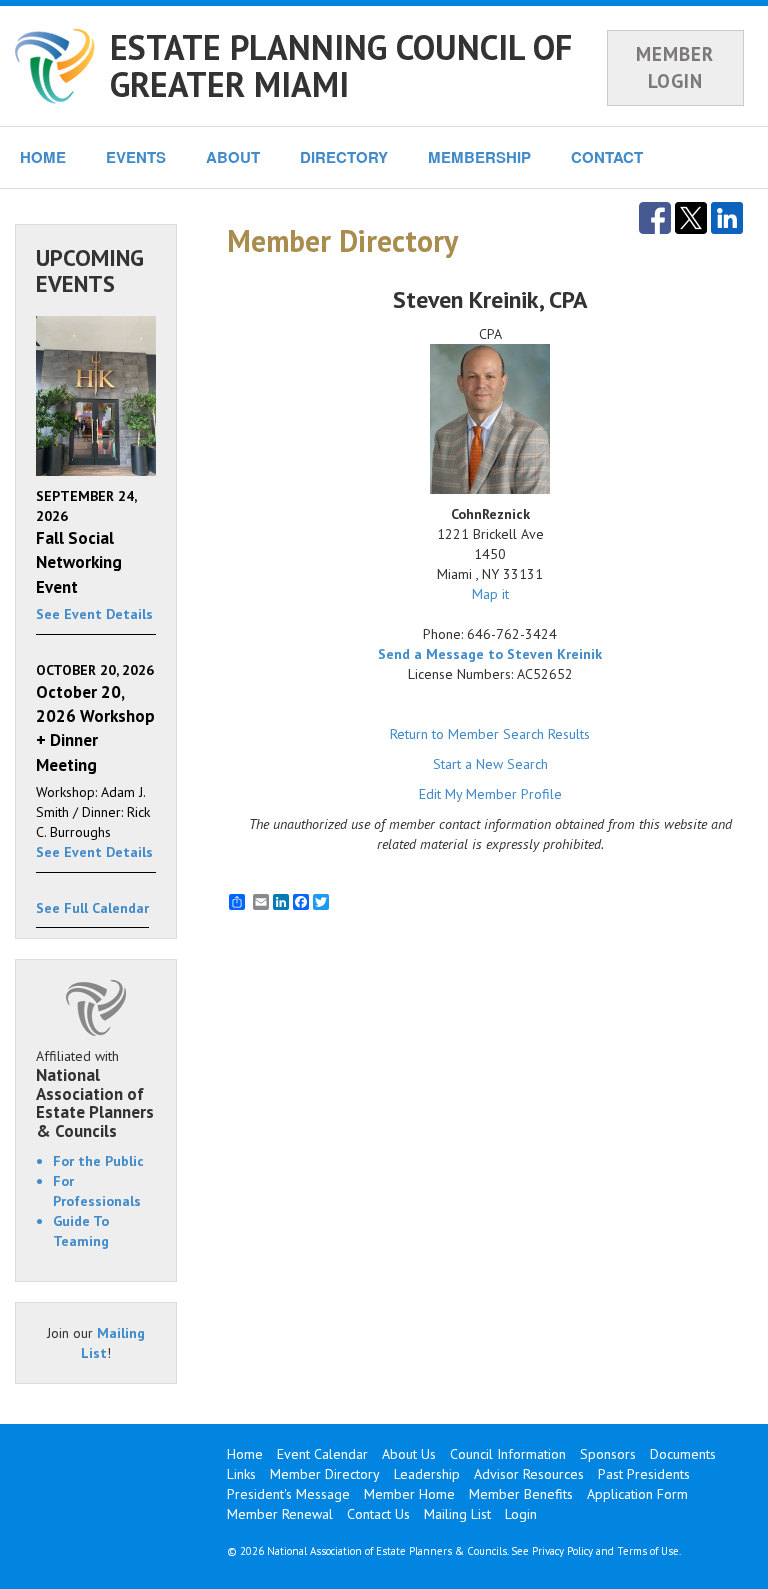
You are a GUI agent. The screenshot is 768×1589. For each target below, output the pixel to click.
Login (521, 1514)
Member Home (409, 1494)
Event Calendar (322, 1454)
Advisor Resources (529, 1474)
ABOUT (233, 157)
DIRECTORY (344, 157)
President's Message (288, 1494)
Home (245, 1454)
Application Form (637, 1494)
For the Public (98, 1161)
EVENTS (136, 157)
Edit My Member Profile (490, 794)
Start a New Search (490, 764)
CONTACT (607, 157)
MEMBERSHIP (479, 157)
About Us (409, 1454)
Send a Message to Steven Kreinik (490, 654)
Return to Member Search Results (490, 734)
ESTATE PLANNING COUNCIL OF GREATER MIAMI (341, 65)
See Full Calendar (92, 908)
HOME (43, 157)
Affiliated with (95, 1094)
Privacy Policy (562, 1551)
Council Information (508, 1454)
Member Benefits (521, 1494)
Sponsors (608, 1454)
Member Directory (325, 1474)
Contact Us (378, 1514)
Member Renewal (280, 1514)
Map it (490, 594)
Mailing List (457, 1514)
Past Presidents (644, 1474)
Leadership (427, 1474)
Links (241, 1474)
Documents (683, 1454)
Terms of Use (648, 1551)
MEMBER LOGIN (675, 67)
